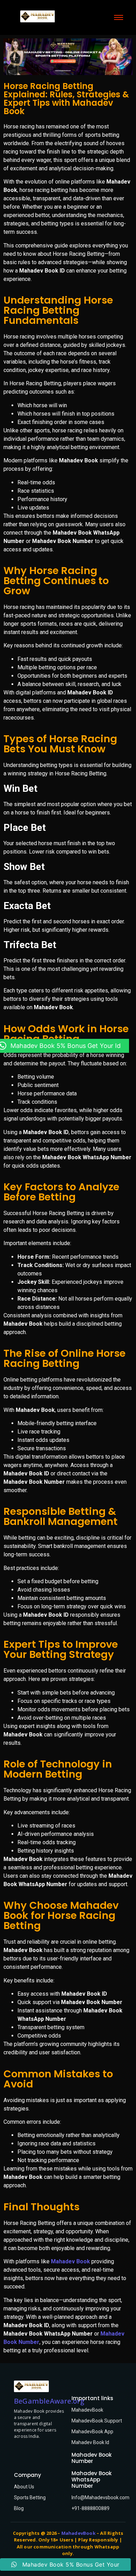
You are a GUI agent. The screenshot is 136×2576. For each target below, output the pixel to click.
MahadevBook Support (97, 2421)
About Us (24, 2487)
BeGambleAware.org (49, 2401)
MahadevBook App (92, 2432)
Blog (19, 2508)
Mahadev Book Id (90, 2442)
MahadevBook (87, 2410)
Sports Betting (30, 2497)
